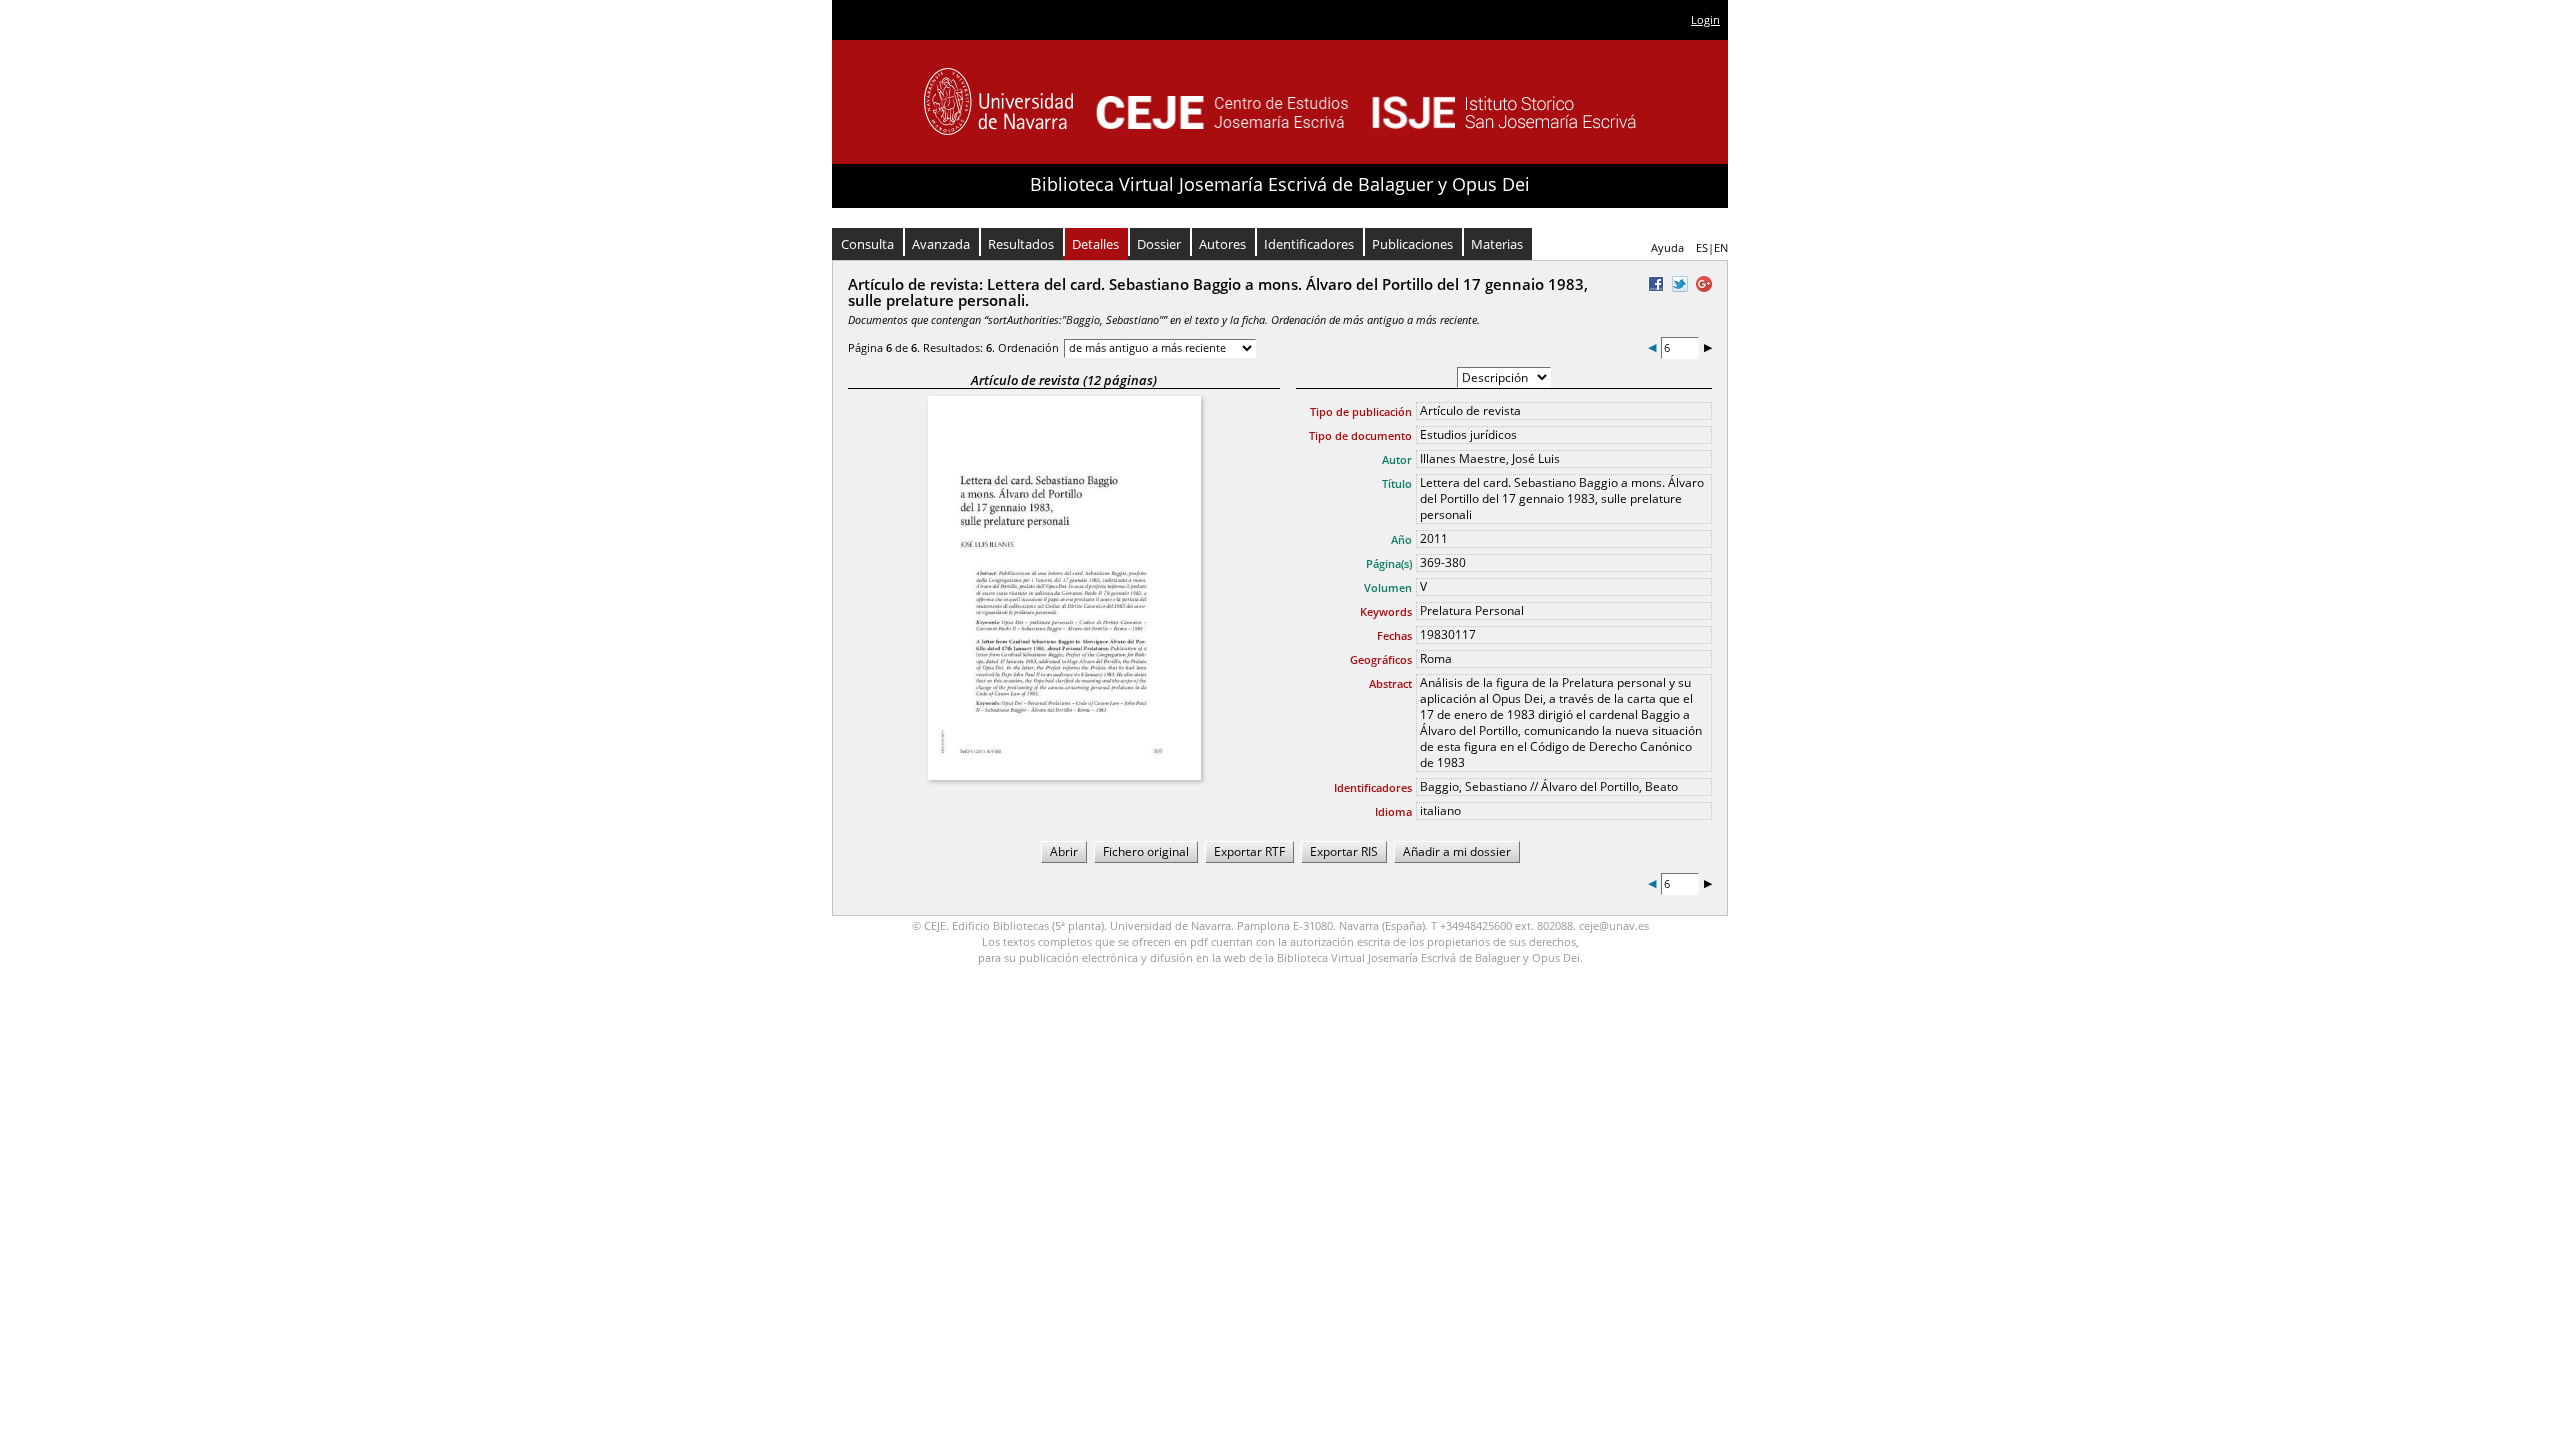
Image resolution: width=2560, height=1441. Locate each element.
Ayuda (1667, 247)
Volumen (1388, 587)
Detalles (1095, 244)
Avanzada (941, 244)
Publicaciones (1412, 244)
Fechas (1394, 635)
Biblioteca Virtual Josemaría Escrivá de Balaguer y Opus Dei (1280, 184)
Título (1397, 483)
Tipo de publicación (1361, 411)
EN (1721, 247)
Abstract (1390, 683)
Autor (1397, 459)
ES (1702, 247)
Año (1401, 539)
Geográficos (1381, 659)
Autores (1222, 244)
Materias (1497, 244)
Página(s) (1389, 563)
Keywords (1386, 611)
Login (1705, 19)
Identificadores (1309, 244)
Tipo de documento (1360, 435)
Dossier (1159, 244)
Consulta (867, 244)
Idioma (1393, 811)
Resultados (1021, 244)
